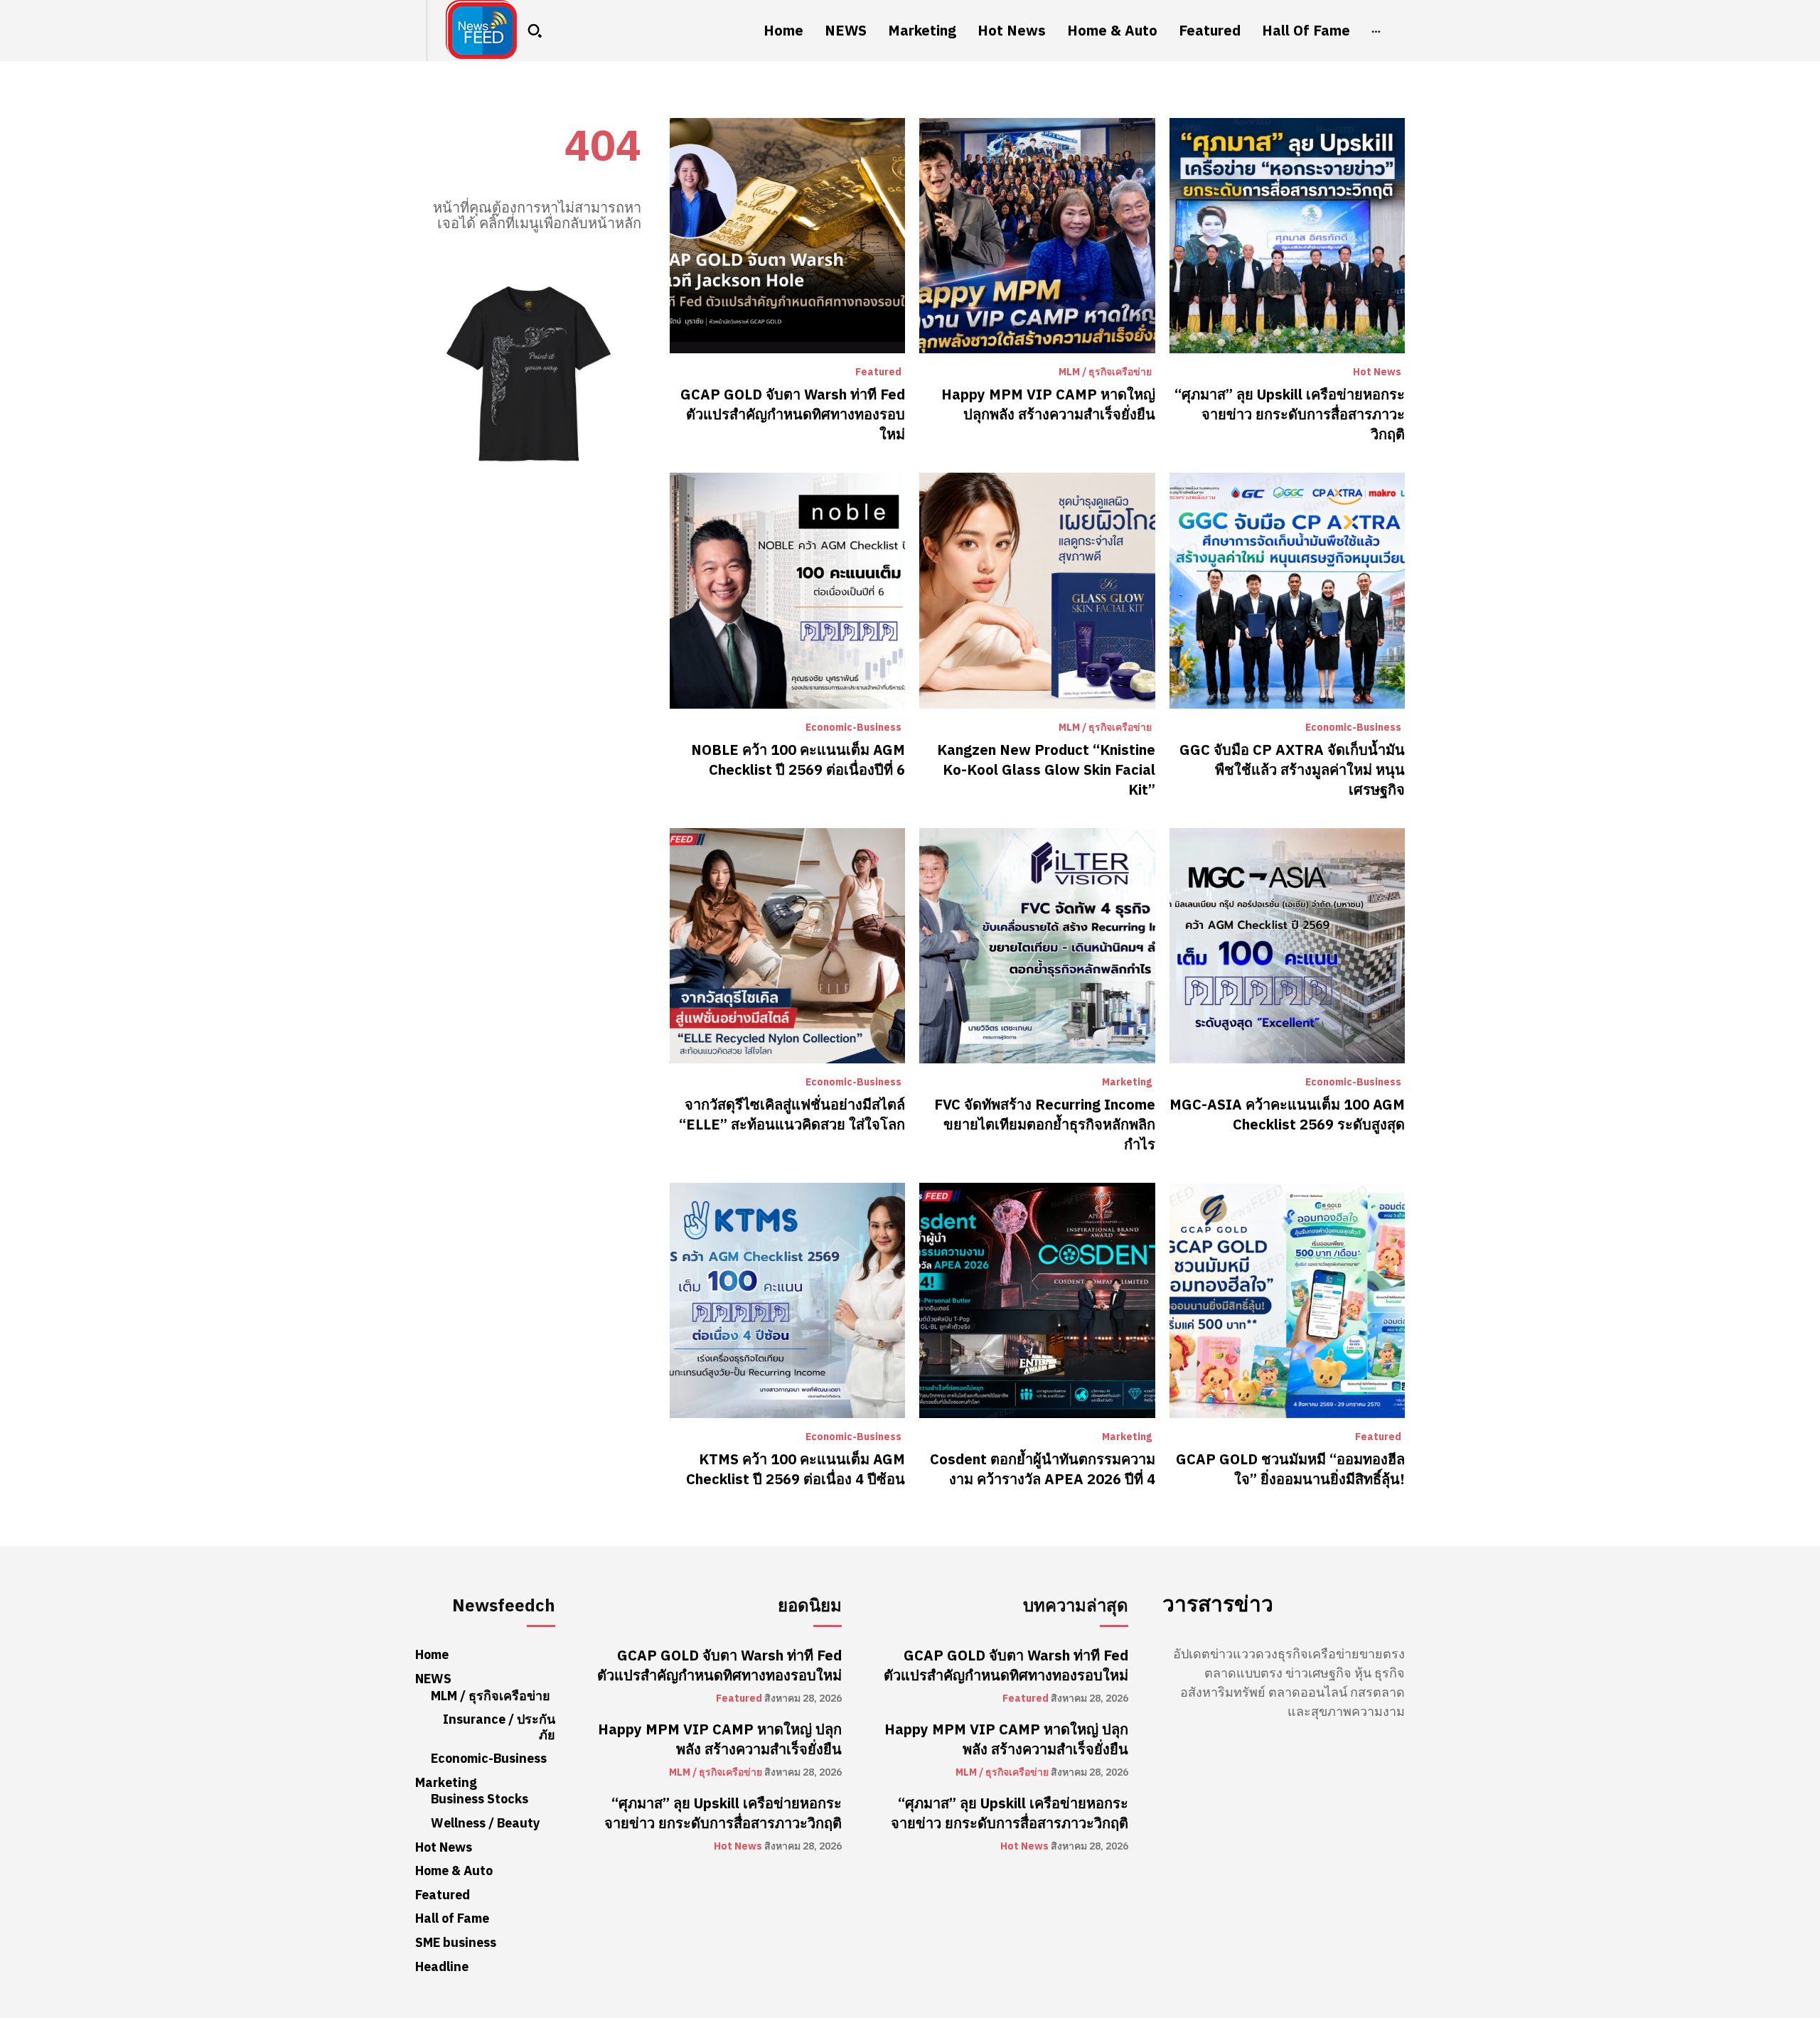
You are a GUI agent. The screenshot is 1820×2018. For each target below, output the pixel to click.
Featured (878, 372)
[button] (535, 31)
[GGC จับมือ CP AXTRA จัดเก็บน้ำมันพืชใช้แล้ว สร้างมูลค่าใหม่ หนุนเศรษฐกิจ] (1287, 590)
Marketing (1127, 1083)
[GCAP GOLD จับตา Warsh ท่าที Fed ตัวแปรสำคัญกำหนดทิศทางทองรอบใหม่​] (787, 236)
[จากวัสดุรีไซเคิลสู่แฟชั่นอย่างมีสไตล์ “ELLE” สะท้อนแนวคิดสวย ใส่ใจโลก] (787, 946)
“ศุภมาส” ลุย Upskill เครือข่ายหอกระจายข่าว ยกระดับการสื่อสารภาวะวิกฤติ (1290, 414)
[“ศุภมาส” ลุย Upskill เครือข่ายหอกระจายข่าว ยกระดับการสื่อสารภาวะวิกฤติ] (1287, 236)
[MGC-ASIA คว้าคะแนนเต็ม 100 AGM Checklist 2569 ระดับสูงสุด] (1287, 946)
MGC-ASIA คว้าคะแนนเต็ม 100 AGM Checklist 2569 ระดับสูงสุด (1287, 1115)
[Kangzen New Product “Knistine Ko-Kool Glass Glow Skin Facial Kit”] (1037, 590)
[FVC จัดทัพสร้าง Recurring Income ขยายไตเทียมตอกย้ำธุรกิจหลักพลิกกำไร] (1037, 946)
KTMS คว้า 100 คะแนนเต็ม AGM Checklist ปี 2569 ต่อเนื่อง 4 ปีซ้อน (796, 1469)
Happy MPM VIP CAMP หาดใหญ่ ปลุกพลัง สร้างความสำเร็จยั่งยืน (1048, 404)
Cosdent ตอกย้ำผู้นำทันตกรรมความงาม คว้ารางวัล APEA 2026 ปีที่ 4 (1043, 1469)
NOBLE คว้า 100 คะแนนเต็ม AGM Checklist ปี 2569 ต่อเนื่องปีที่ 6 (798, 760)
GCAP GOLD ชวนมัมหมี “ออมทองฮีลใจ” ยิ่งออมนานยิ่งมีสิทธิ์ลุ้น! (1290, 1469)
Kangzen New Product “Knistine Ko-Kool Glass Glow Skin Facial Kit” (1046, 770)
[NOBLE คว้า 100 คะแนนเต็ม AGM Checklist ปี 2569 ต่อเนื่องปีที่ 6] (787, 590)
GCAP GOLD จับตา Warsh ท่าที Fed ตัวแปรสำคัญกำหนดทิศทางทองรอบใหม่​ (793, 414)
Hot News (1377, 372)
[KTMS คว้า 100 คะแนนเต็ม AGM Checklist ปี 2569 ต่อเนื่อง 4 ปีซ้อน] (787, 1300)
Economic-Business (853, 728)
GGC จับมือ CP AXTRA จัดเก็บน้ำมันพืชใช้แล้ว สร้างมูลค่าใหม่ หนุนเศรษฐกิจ (1292, 770)
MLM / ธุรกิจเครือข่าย (1105, 372)
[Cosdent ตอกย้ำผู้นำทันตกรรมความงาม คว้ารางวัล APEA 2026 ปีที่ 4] (1037, 1300)
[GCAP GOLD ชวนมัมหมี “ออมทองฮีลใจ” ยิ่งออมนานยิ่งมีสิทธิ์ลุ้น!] (1287, 1300)
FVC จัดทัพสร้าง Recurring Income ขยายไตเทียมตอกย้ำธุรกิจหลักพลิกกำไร (1045, 1125)
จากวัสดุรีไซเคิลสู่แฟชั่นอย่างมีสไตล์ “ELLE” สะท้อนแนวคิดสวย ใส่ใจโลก (792, 1115)
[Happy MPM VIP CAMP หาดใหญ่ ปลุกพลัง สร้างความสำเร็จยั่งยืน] (1037, 236)
